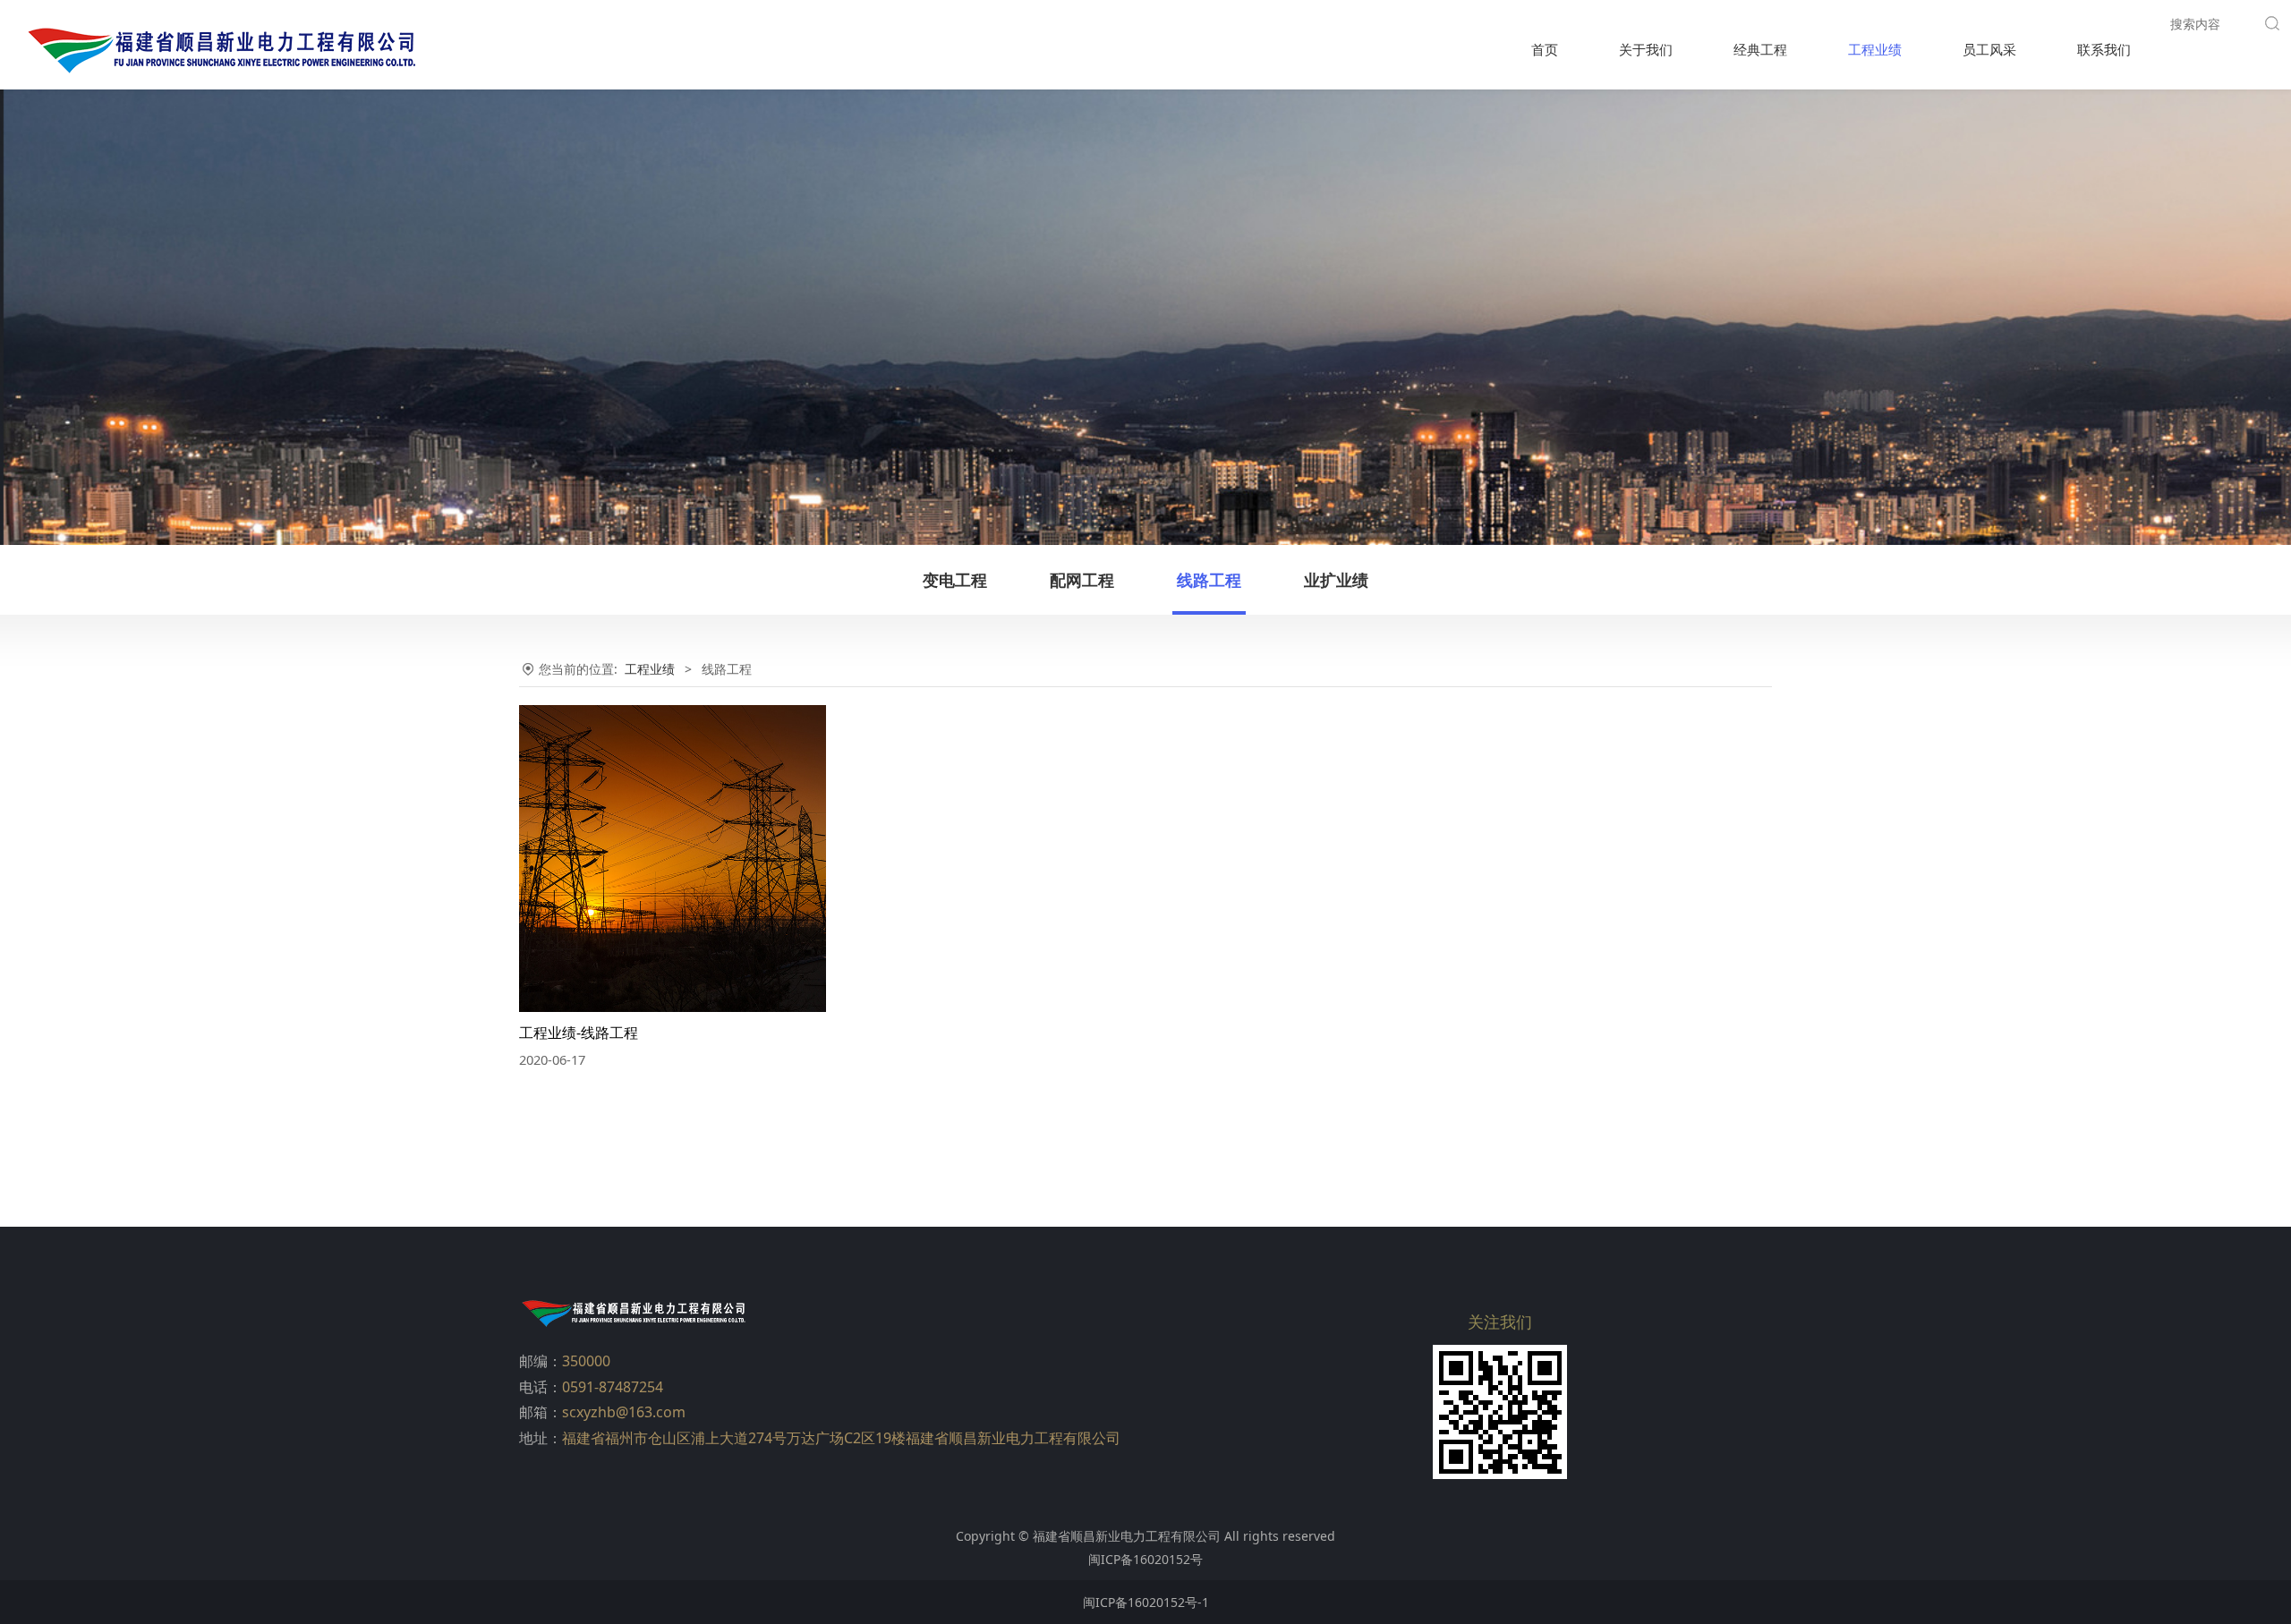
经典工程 (1760, 49)
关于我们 (1646, 49)
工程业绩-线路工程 (579, 1033)
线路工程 (1209, 580)
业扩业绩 (1336, 580)
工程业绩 (1875, 49)
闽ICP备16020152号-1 (1146, 1602)
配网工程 (1082, 580)
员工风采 (1989, 49)
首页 (1545, 49)
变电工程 (955, 580)
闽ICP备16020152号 (1145, 1559)
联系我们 (2104, 49)
